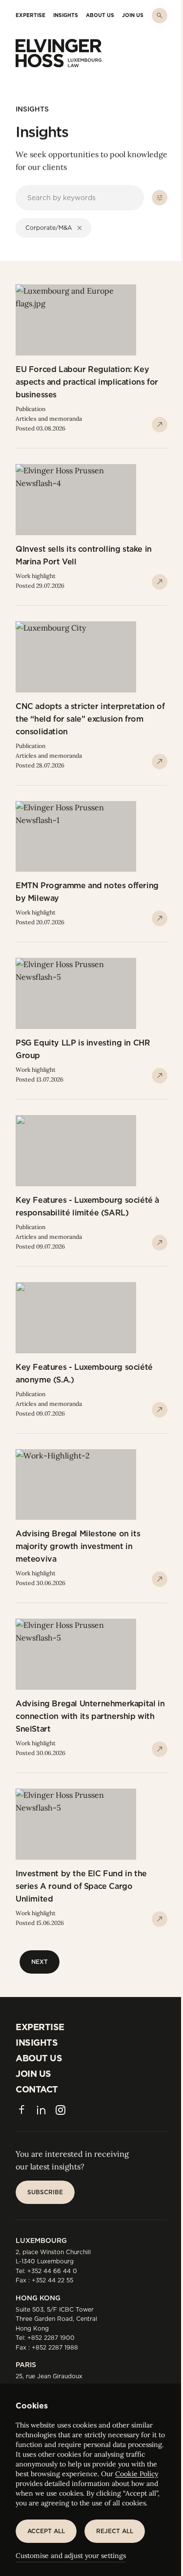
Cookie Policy (137, 2474)
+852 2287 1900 (51, 2338)
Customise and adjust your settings (71, 2556)
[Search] (160, 16)
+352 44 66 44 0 (52, 2271)
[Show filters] (160, 198)
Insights (32, 109)
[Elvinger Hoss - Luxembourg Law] (59, 53)
